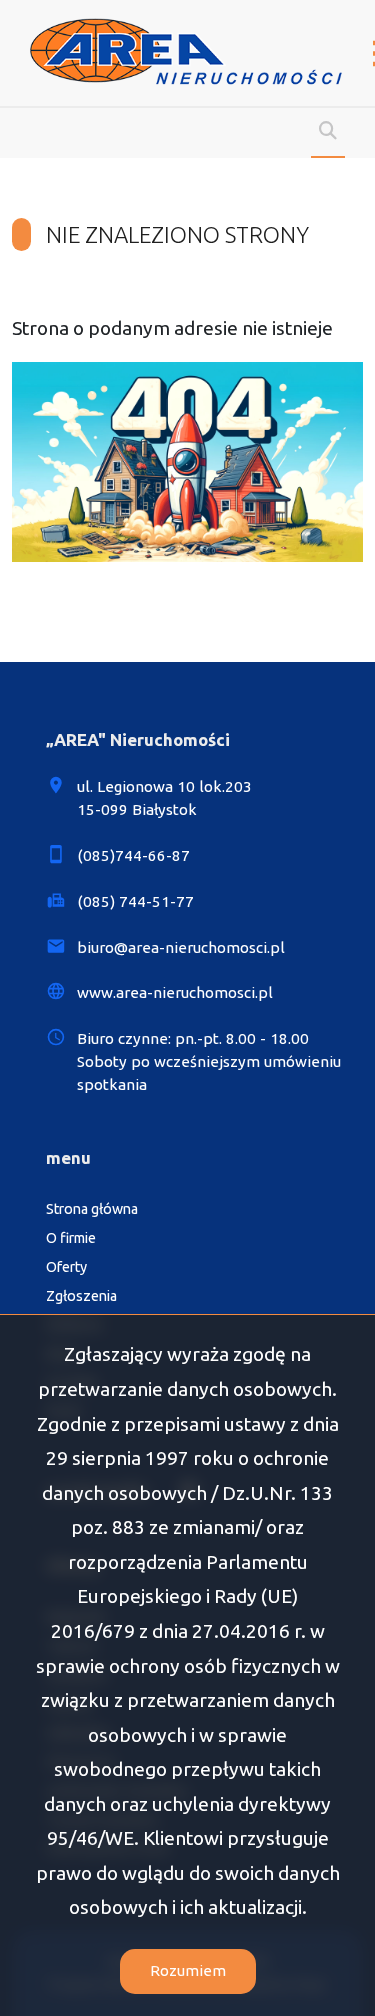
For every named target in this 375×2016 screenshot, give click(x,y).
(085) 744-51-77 (135, 901)
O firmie (71, 1238)
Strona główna (92, 1209)
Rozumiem (188, 1970)
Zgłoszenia (81, 1296)
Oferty (66, 1267)
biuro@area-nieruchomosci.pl (181, 947)
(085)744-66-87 (133, 855)
